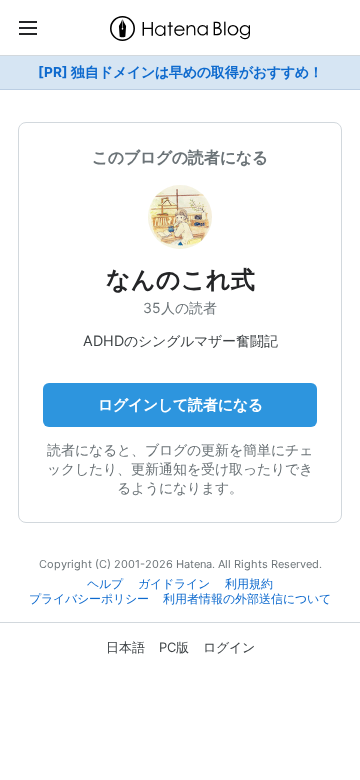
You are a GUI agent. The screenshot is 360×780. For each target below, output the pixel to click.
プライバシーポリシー (89, 599)
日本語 (125, 647)
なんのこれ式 (180, 279)
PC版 (174, 647)
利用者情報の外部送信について (247, 599)
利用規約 (249, 584)
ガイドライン (174, 584)
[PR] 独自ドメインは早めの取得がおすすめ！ (180, 72)
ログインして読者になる (180, 404)
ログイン (229, 647)
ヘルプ (105, 584)
